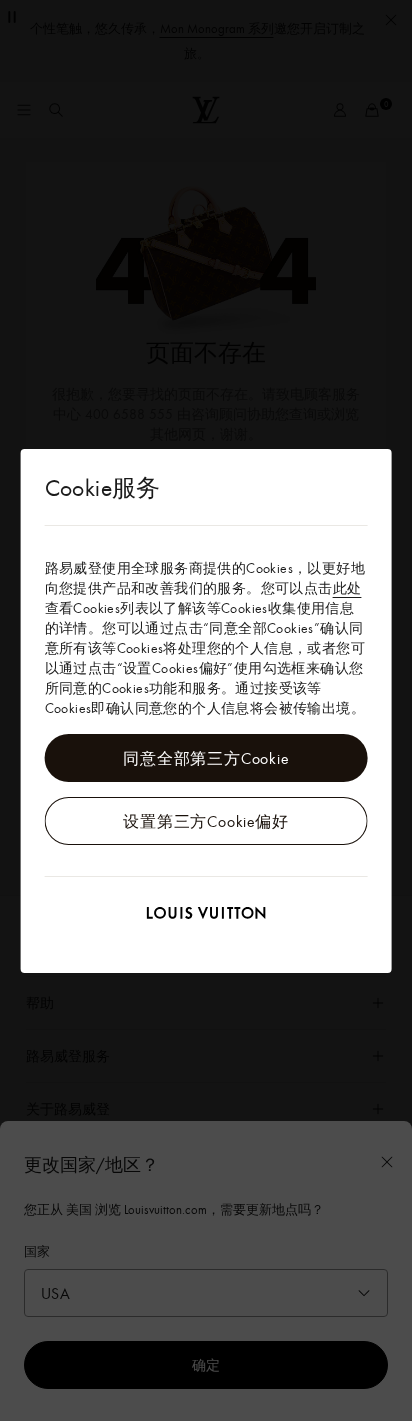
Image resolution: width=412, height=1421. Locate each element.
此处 (347, 588)
